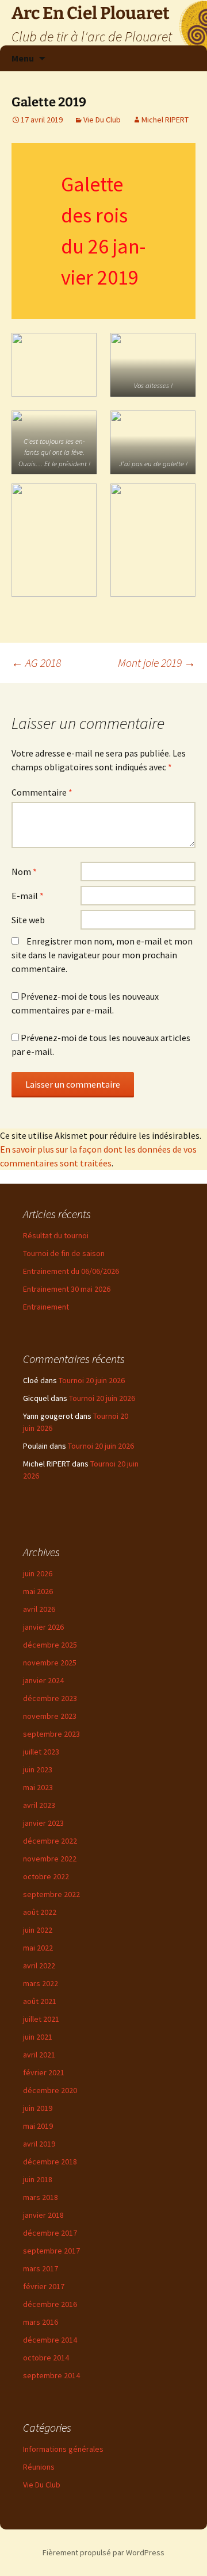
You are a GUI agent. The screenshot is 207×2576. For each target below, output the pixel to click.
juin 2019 (38, 2108)
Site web (28, 920)
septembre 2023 (51, 1734)
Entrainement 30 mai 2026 (67, 1289)
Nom (24, 872)
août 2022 (40, 1912)
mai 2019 (38, 2126)
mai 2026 (38, 1591)
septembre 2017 (51, 2251)
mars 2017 (41, 2268)
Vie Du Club (102, 120)
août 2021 (40, 2001)
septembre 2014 (51, 2375)
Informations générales (63, 2449)
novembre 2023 (50, 1716)
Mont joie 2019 (157, 663)
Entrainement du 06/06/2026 (71, 1271)
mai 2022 (38, 1948)
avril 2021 (39, 2055)
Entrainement (46, 1307)
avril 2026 (39, 1609)
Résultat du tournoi (56, 1235)
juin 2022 (38, 1930)
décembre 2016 (50, 2304)
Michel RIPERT (165, 120)
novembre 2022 (50, 1859)
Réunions (39, 2467)
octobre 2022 (46, 1876)
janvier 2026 (43, 1627)
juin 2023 (38, 1769)
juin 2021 (38, 2037)
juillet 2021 (41, 2019)
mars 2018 (41, 2197)
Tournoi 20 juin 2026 (92, 1380)
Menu (23, 58)
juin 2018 (38, 2179)
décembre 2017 (50, 2233)
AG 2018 (36, 663)
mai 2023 (38, 1787)
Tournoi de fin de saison (64, 1253)
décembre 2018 (50, 2162)
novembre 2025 (50, 1663)
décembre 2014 (50, 2340)
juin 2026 (38, 1573)
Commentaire (42, 792)
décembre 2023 (50, 1698)
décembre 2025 (50, 1645)
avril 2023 (39, 1805)
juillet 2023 (41, 1752)
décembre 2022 (50, 1841)
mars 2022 (41, 1983)
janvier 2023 (43, 1823)
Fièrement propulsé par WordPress (103, 2552)
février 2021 (44, 2072)
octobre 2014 (46, 2358)
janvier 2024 (43, 1680)
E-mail (28, 896)
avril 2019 (39, 2144)
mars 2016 (41, 2322)
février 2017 (44, 2286)
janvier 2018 (43, 2215)
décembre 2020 (50, 2090)
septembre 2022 (51, 1894)
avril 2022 (39, 1965)
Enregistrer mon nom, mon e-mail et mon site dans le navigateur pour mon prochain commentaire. (102, 955)
